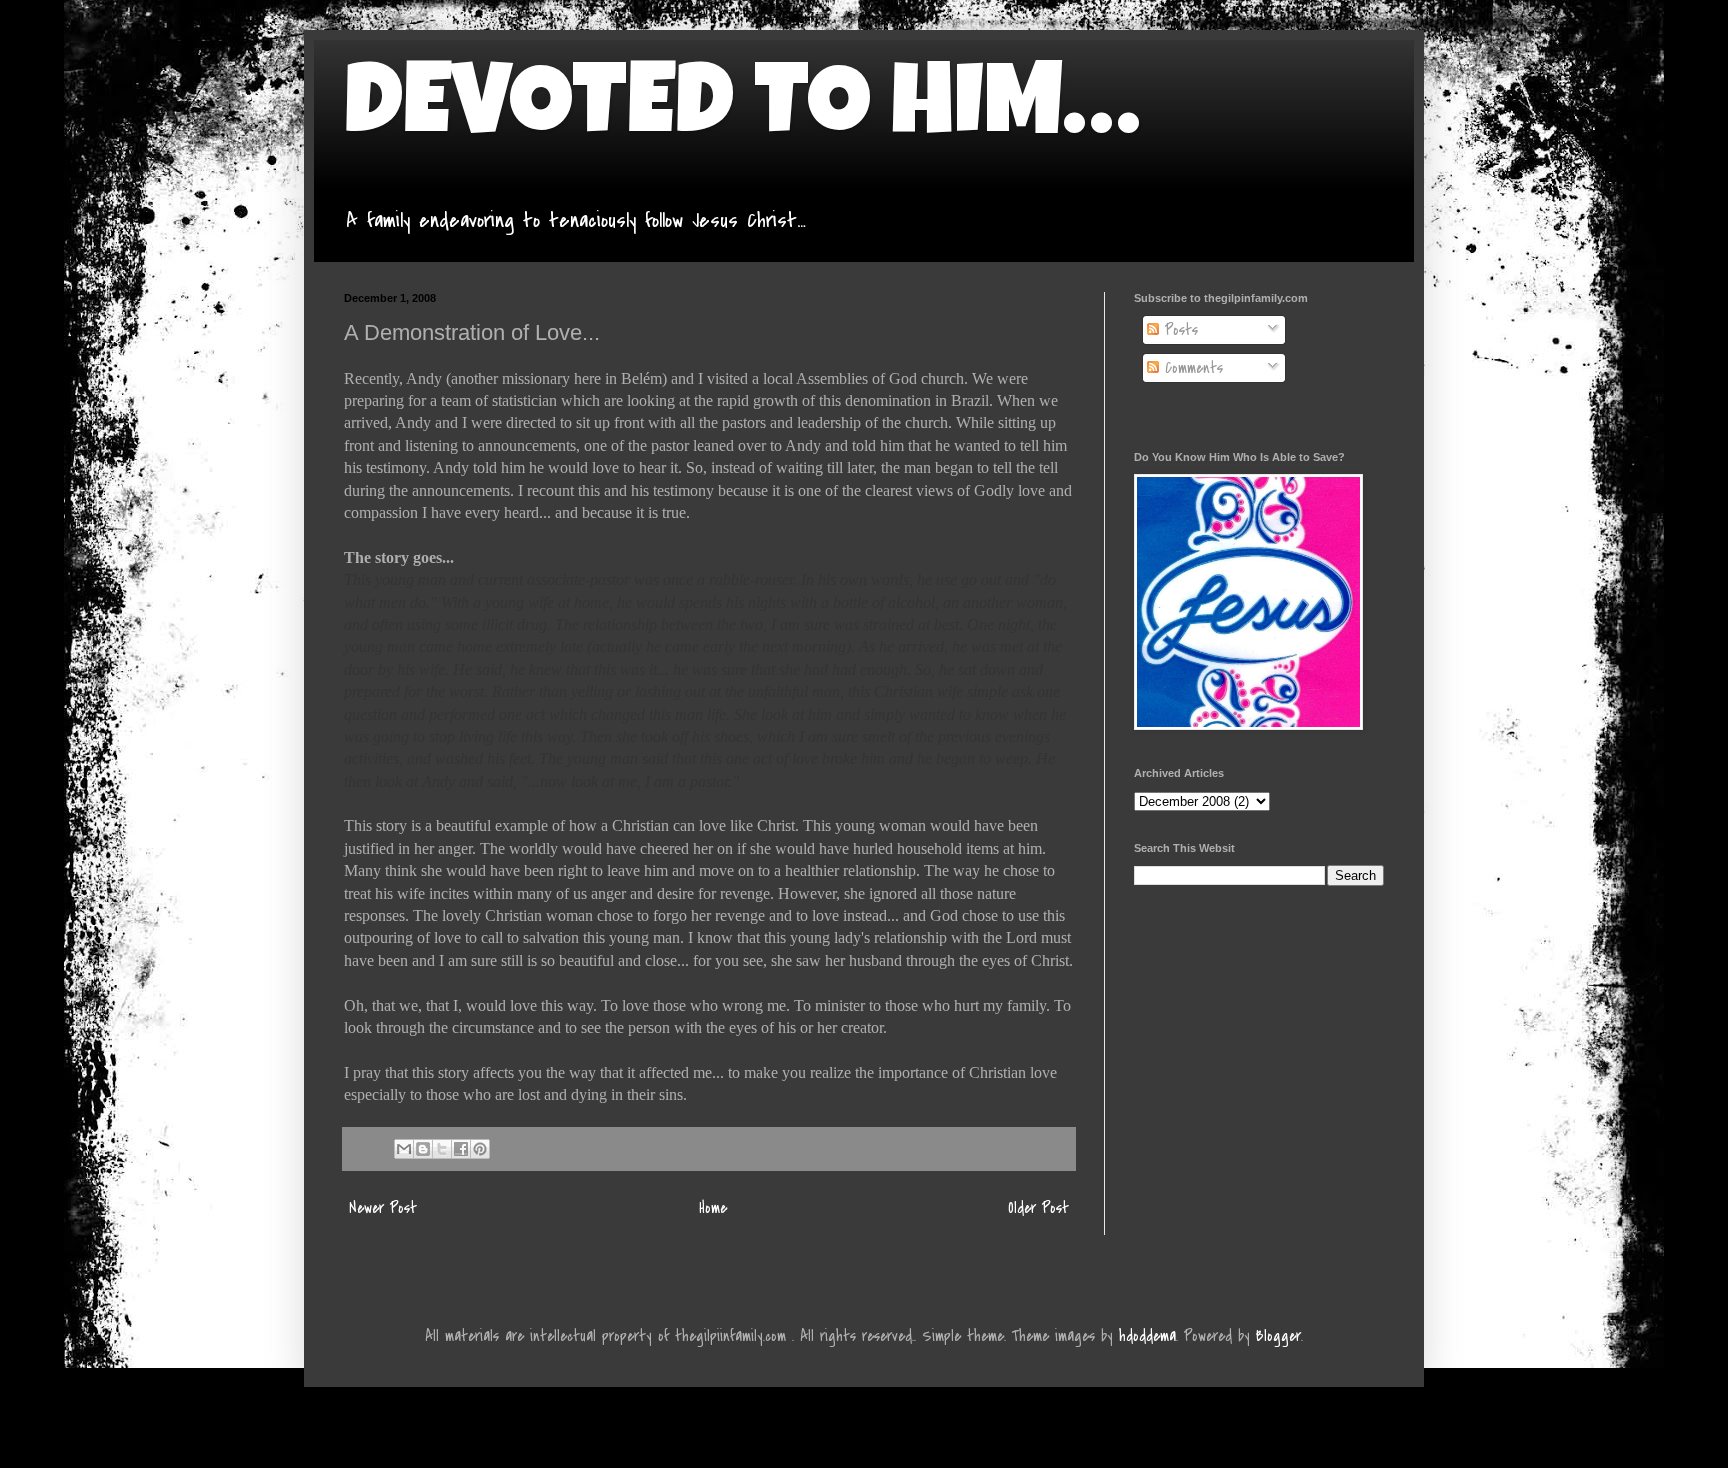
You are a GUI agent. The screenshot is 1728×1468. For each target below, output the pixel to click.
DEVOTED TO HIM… (742, 112)
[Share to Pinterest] (480, 1149)
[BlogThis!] (423, 1149)
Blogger (1278, 1336)
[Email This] (404, 1149)
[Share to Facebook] (461, 1149)
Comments (1191, 368)
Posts (1178, 330)
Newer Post (383, 1208)
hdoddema (1147, 1336)
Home (713, 1208)
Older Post (1038, 1208)
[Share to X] (442, 1149)
